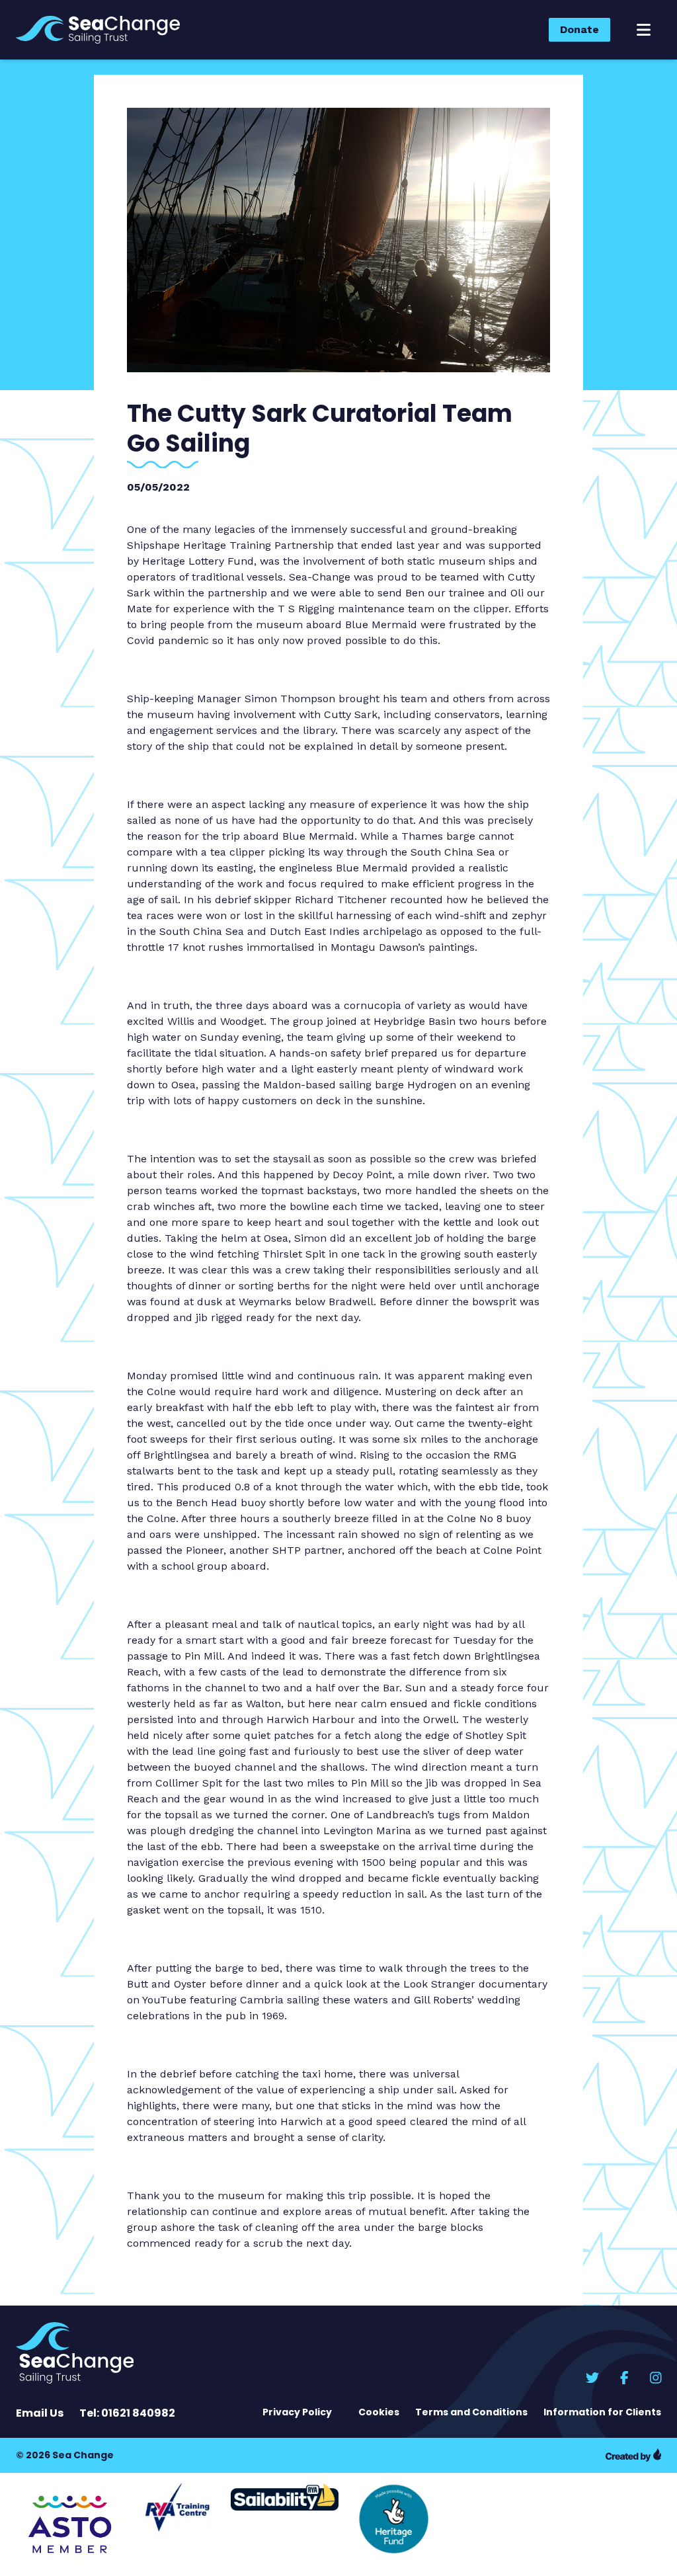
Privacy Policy (297, 2412)
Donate (579, 29)
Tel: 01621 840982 (127, 2413)
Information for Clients (602, 2412)
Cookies (379, 2412)
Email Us (40, 2413)
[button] (644, 30)
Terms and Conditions (471, 2412)
